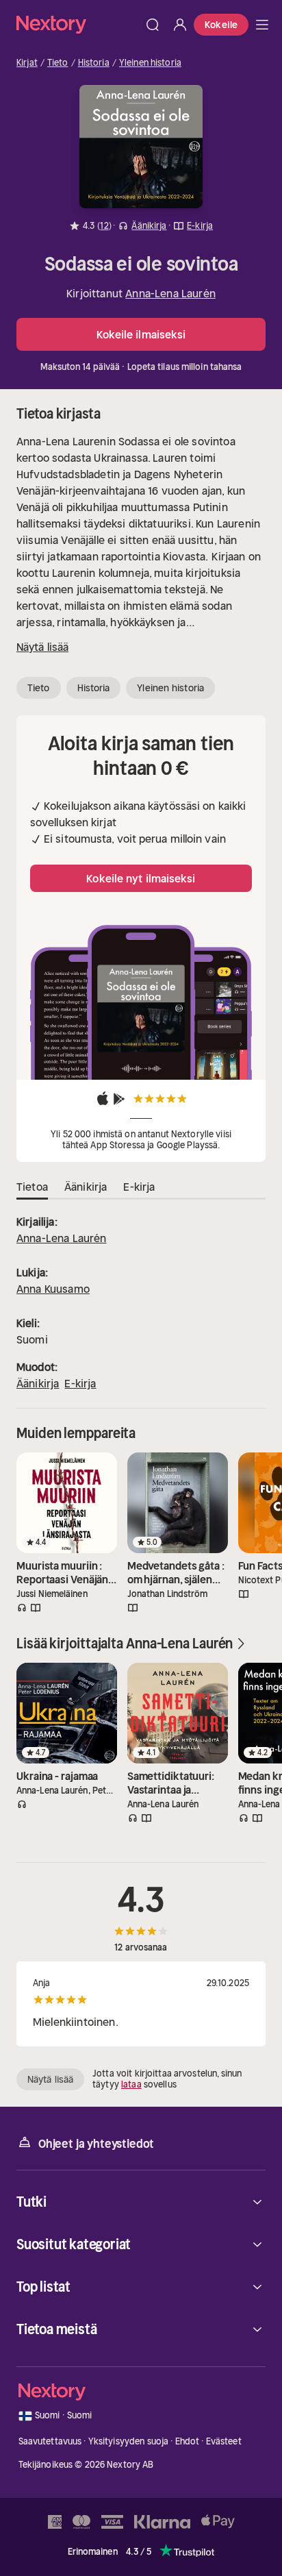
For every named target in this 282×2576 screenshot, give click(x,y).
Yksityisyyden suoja (128, 2441)
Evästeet (224, 2441)
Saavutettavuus (50, 2441)
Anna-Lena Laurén (170, 293)
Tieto (58, 63)
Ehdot (188, 2441)
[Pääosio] (262, 25)
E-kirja (80, 1383)
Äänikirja (38, 1383)
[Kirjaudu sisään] (180, 25)
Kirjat (27, 63)
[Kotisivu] (78, 24)
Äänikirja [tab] (86, 1187)
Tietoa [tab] (32, 1187)
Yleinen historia (150, 63)
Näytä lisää (42, 647)
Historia (94, 63)
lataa (131, 2084)
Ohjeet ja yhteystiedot (96, 2144)
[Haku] (153, 25)
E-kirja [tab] (139, 1187)
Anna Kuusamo (53, 1289)
